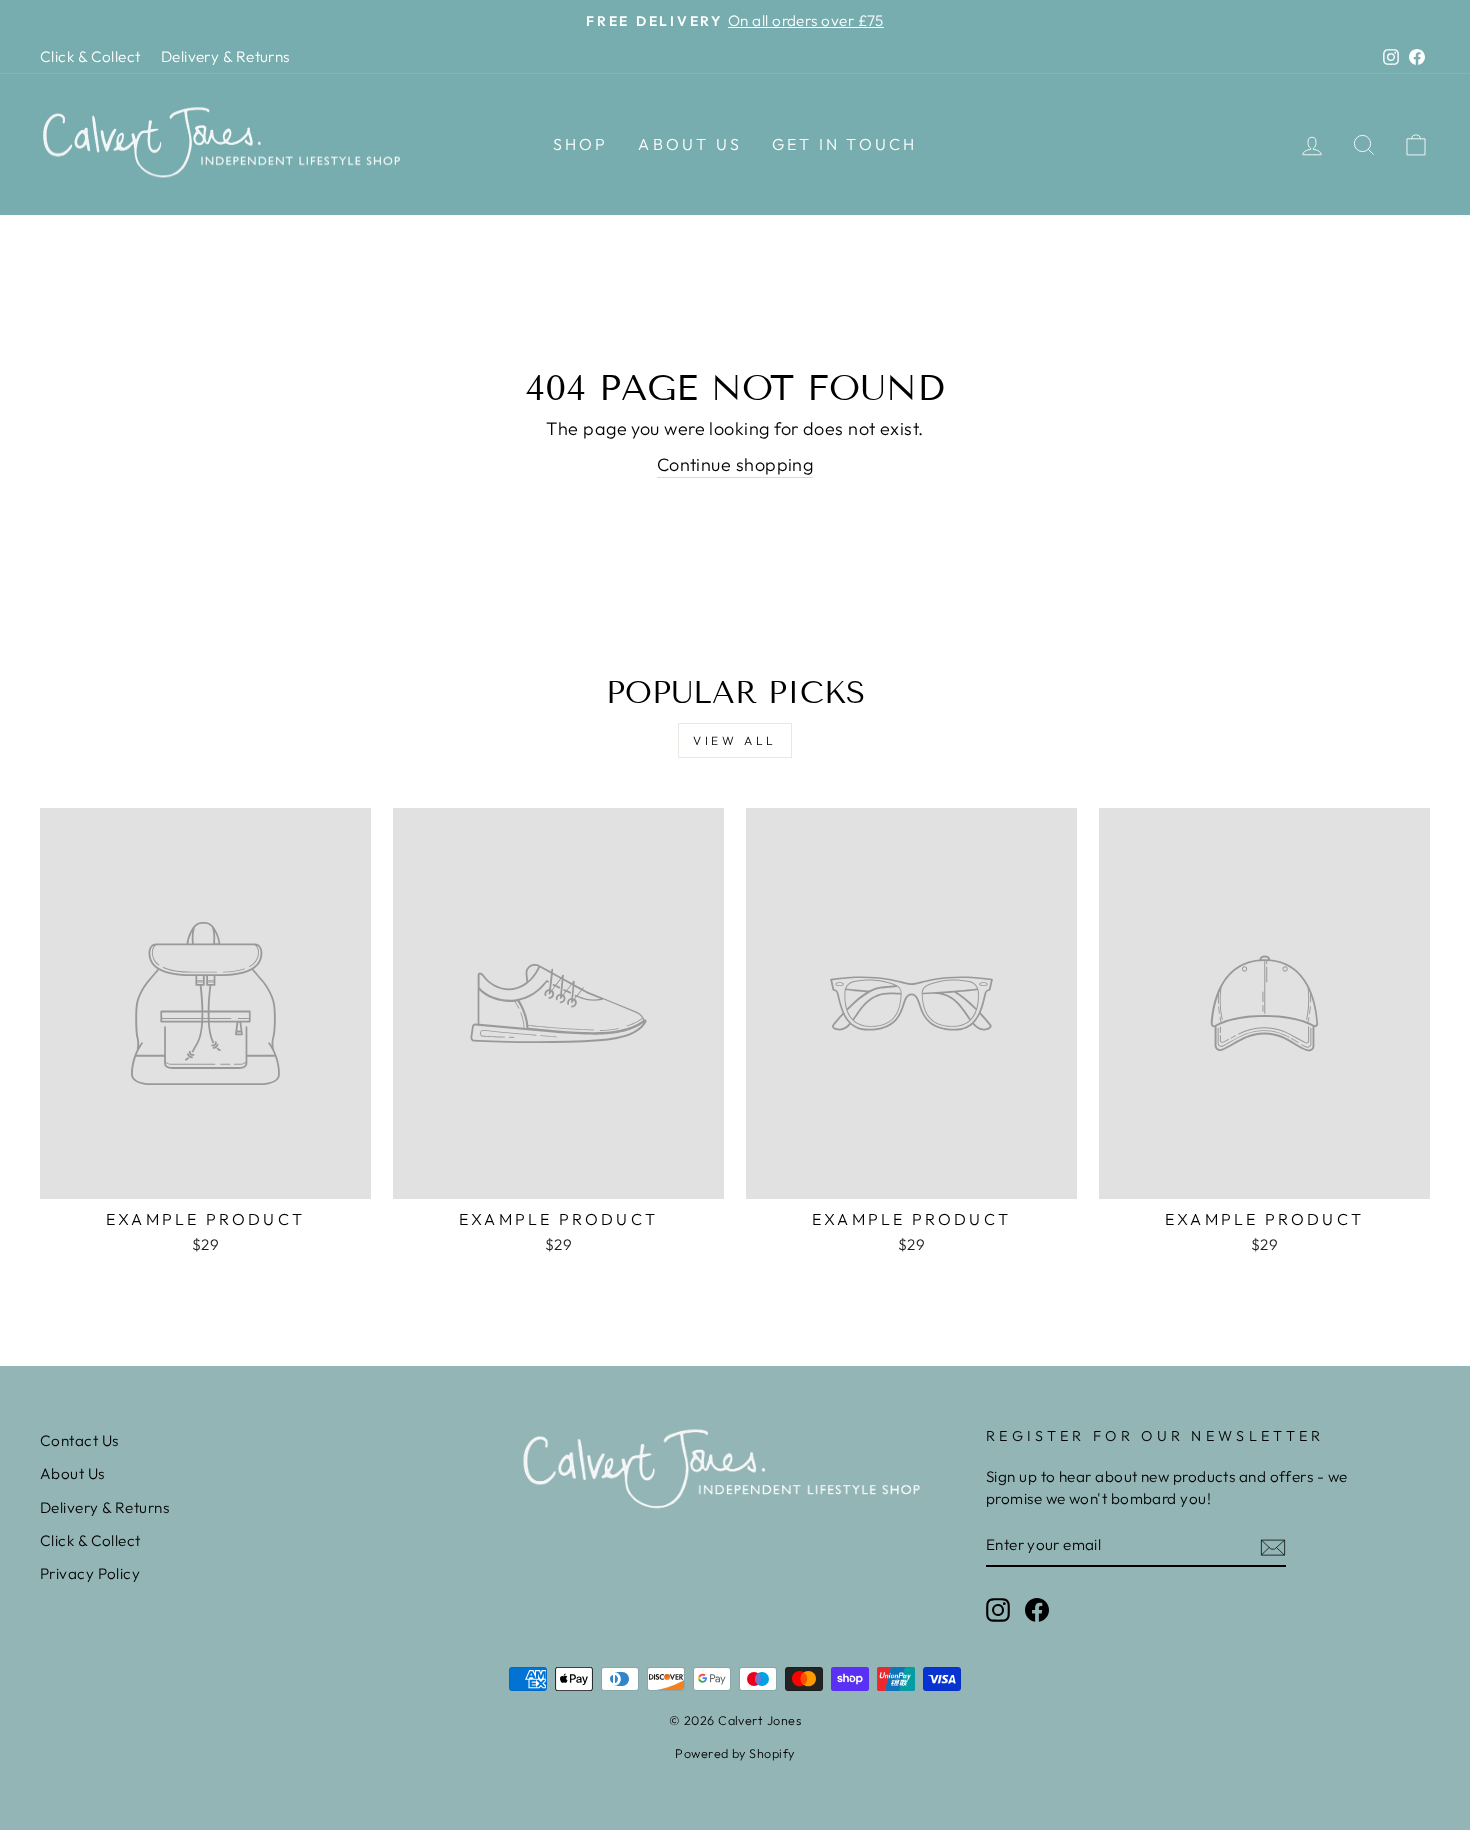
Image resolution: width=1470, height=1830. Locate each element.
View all (735, 740)
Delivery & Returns (225, 56)
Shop (581, 144)
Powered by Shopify (734, 1753)
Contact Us (79, 1440)
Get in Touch (844, 144)
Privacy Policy (90, 1573)
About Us (690, 144)
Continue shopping (735, 464)
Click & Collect (90, 56)
